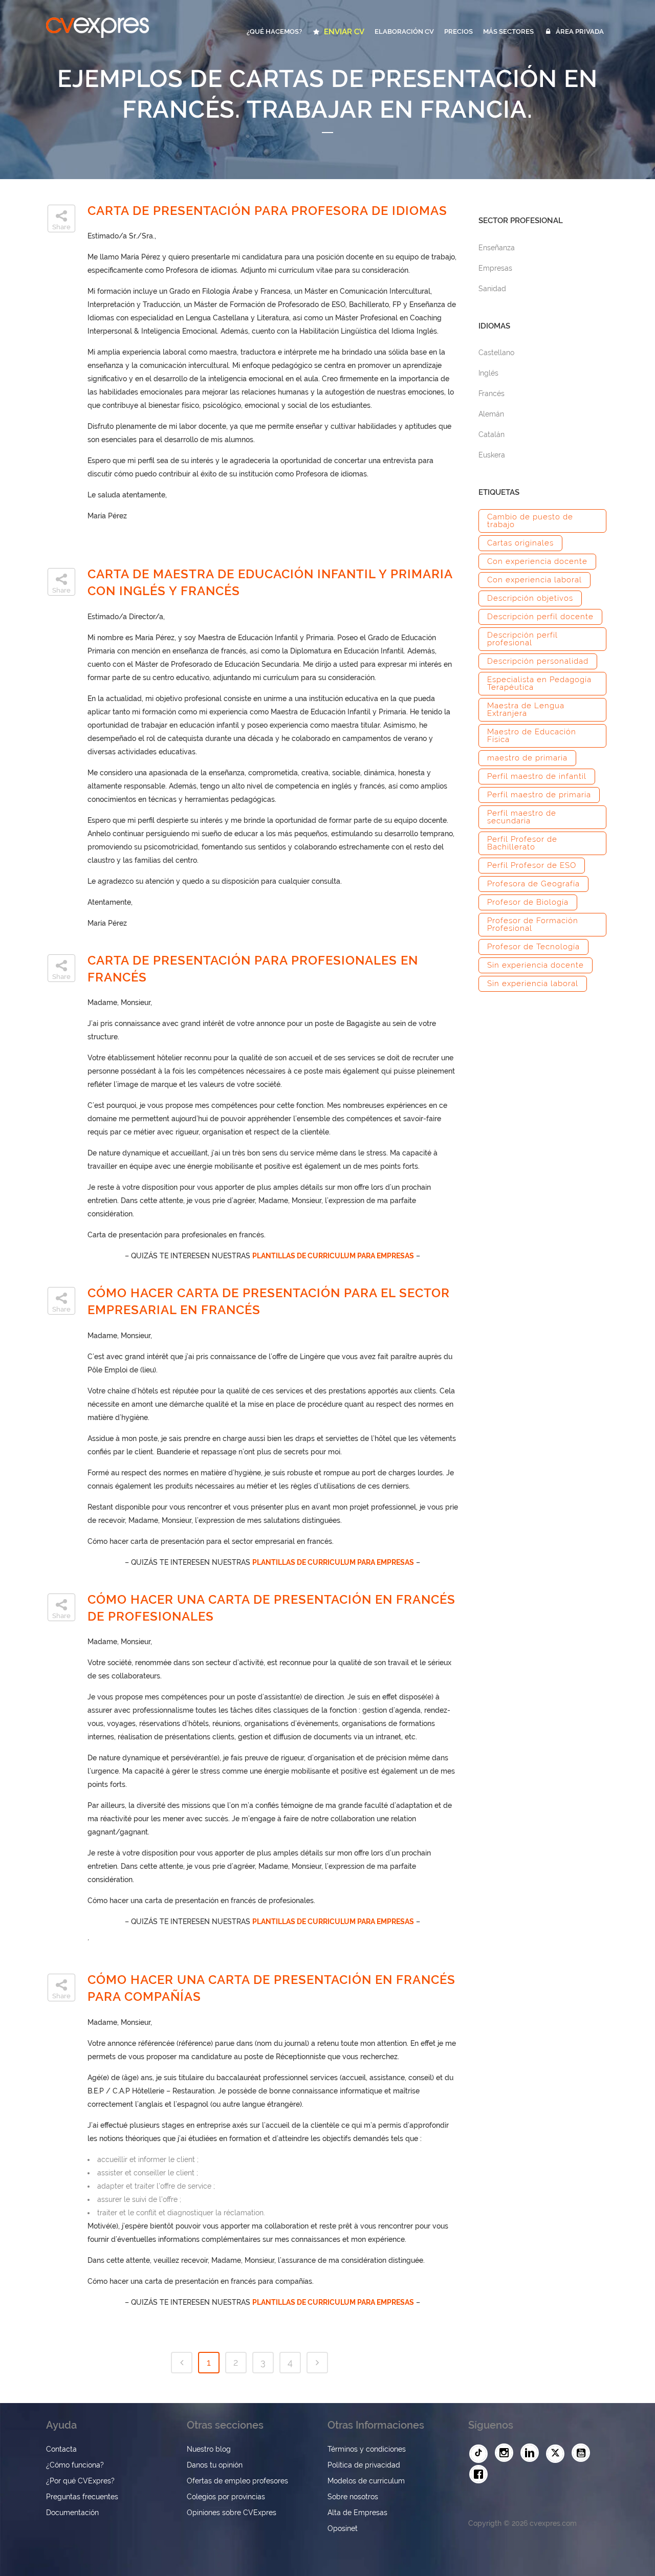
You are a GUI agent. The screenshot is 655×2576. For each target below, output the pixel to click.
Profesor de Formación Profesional (533, 924)
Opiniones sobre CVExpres (232, 2513)
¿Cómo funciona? (75, 2465)
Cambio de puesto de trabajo (530, 521)
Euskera (492, 455)
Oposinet (343, 2528)
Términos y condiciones (367, 2449)
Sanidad (492, 289)
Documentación (72, 2513)
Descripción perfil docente (540, 617)
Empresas (495, 268)
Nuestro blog (209, 2449)
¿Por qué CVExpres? (80, 2481)
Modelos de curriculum (366, 2481)
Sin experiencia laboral (533, 984)
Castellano (496, 353)
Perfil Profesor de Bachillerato (522, 843)
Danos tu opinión (215, 2465)
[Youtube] (583, 2453)
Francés (492, 394)
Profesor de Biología (528, 902)
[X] (558, 2454)
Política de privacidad (364, 2465)
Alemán (491, 414)
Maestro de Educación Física (532, 736)
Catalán (492, 434)
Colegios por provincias (226, 2497)
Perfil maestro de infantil (537, 776)
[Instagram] (507, 2453)
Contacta (61, 2449)
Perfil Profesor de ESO (532, 865)
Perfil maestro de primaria (539, 795)
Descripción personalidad (538, 661)
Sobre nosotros (353, 2497)
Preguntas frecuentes (82, 2497)
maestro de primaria (527, 758)
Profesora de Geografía (533, 884)
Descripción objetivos (530, 598)
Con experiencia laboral (534, 580)
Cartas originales (520, 543)
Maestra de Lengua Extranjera (526, 710)
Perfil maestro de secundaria (522, 817)
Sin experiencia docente (536, 965)
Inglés (488, 373)
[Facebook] (481, 2475)
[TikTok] (481, 2454)
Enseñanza (497, 248)
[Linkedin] (532, 2453)
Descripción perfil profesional (522, 639)
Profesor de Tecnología (533, 947)
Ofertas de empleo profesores (237, 2481)
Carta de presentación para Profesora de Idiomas (267, 211)
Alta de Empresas (357, 2513)
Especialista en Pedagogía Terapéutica (539, 683)
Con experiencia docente (537, 561)
